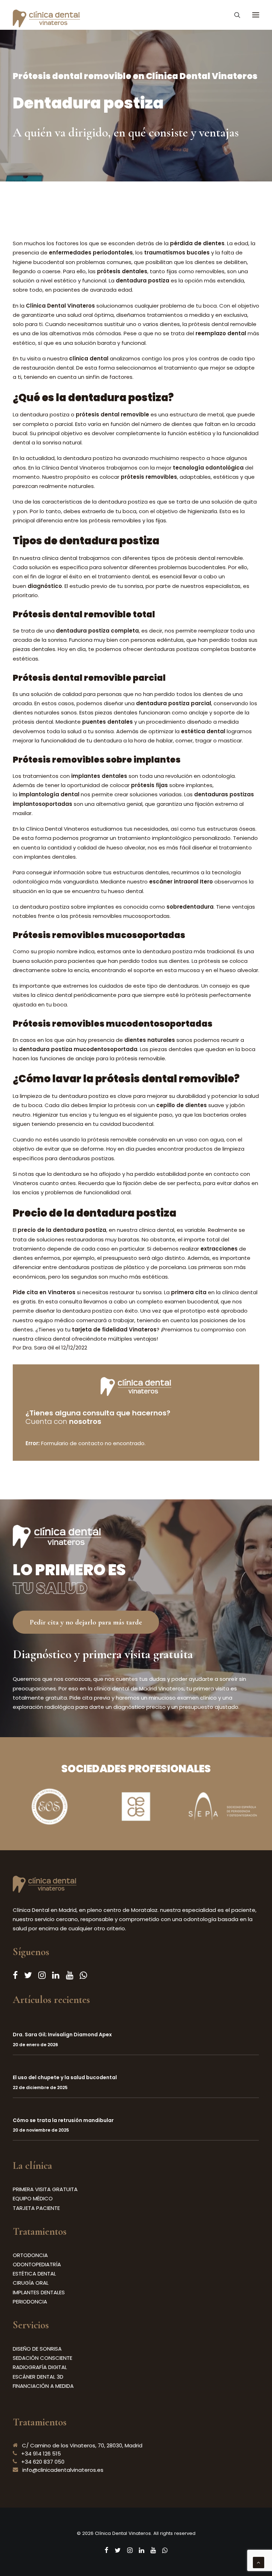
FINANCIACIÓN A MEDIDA (43, 2386)
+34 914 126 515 (41, 2454)
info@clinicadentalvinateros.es (63, 2470)
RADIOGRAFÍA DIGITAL (40, 2367)
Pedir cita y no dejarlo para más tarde (86, 1622)
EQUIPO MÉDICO (33, 2198)
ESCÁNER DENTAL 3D (38, 2377)
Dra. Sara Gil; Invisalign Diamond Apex (62, 2035)
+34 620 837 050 (43, 2462)
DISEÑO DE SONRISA (37, 2349)
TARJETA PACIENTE (36, 2208)
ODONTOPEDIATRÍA (37, 2264)
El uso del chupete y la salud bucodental (65, 2077)
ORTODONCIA (30, 2255)
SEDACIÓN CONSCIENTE (42, 2358)
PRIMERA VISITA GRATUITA (45, 2189)
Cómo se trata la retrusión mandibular (63, 2120)
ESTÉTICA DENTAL (34, 2274)
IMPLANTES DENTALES (39, 2292)
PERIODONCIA (30, 2302)
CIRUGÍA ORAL (31, 2283)
